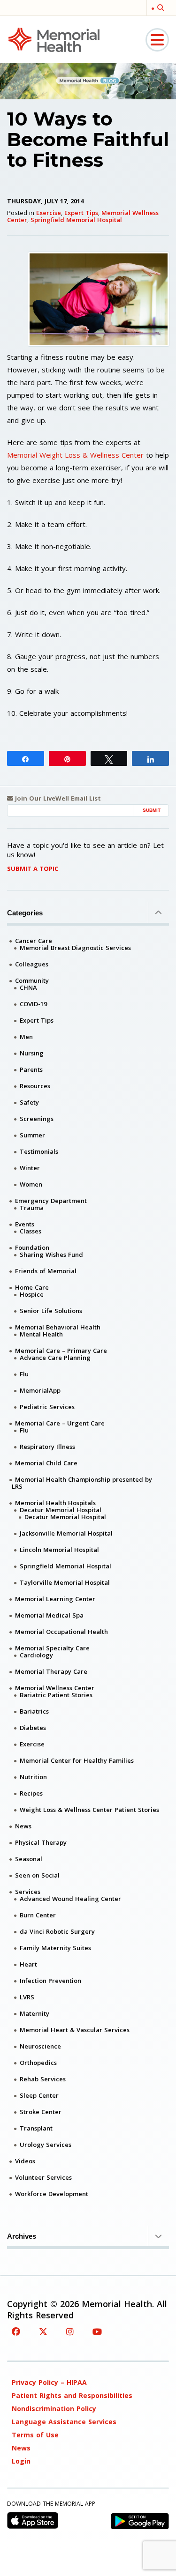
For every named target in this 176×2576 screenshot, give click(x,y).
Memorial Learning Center (55, 1599)
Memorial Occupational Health (61, 1632)
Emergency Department (51, 1201)
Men (26, 1037)
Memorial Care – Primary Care (61, 1351)
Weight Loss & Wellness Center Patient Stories (89, 1810)
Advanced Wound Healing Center (70, 1899)
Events (25, 1224)
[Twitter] (43, 2331)
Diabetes (33, 1728)
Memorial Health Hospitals (55, 1503)
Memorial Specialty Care (52, 1648)
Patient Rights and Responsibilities (72, 2395)
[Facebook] (16, 2331)
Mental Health (41, 1334)
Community (32, 980)
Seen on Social (37, 1875)
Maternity (34, 2013)
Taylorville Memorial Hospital (65, 1582)
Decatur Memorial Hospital (61, 1510)
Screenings (37, 1119)
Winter (30, 1168)
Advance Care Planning (55, 1358)
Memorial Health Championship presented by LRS (82, 1483)
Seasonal (29, 1859)
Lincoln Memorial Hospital (59, 1550)
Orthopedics (38, 2063)
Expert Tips (81, 213)
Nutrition (33, 1777)
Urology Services (46, 2145)
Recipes (31, 1793)
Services (28, 1892)
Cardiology (36, 1655)
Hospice (32, 1294)
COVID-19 (33, 1004)
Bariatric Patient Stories (56, 1695)
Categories (25, 913)
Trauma (32, 1208)
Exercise (49, 213)
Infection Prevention (50, 1981)
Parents (31, 1069)
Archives (22, 2236)
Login (21, 2461)
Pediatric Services (47, 1407)
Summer (32, 1135)
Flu (24, 1374)
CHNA (28, 987)
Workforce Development (52, 2194)
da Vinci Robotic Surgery (57, 1931)
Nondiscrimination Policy (54, 2409)
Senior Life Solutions (51, 1311)
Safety (29, 1102)
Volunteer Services (43, 2177)
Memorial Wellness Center (55, 1688)
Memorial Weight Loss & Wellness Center (75, 455)
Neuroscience (40, 2046)
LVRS (27, 1997)
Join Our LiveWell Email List (57, 798)
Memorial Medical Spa (49, 1615)
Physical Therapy (41, 1842)
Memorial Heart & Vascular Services (75, 2030)
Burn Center (38, 1915)
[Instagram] (70, 2331)
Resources (35, 1086)
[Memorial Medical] (54, 39)
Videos (25, 2161)
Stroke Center (41, 2112)
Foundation (32, 1247)
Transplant (36, 2128)
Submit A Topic (33, 869)
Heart (28, 1964)
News (23, 1826)
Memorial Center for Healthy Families (77, 1760)
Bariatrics (34, 1711)
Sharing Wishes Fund (51, 1255)
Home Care (32, 1287)
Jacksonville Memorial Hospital (66, 1533)
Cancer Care (34, 941)
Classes (31, 1231)
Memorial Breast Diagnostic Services (75, 948)
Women (31, 1184)
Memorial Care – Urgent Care (60, 1423)
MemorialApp (40, 1390)
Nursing (32, 1053)
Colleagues (32, 964)
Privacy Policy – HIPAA (49, 2382)
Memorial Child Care (46, 1463)
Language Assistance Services (64, 2422)
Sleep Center (39, 2095)
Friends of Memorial (46, 1271)
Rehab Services (43, 2079)
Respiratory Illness (47, 1447)
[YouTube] (97, 2331)
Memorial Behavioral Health (58, 1327)
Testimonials (39, 1151)
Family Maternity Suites (55, 1948)
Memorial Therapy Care (51, 1671)
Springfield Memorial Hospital (76, 220)
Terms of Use (35, 2435)
